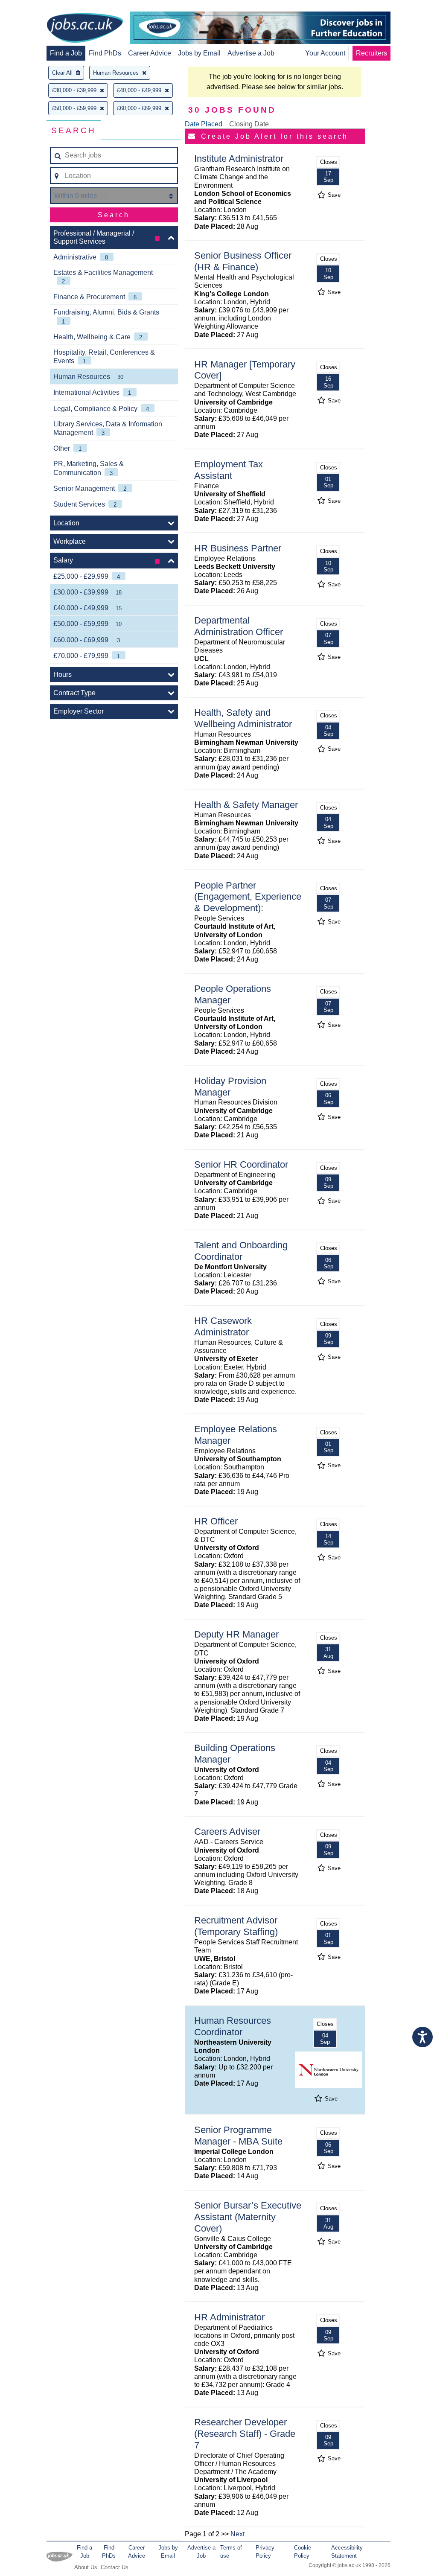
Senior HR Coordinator (241, 1164)
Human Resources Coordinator (233, 2026)
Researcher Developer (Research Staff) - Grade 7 (245, 2434)
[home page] (85, 29)
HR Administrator (229, 2317)
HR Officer (216, 1521)
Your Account (325, 53)
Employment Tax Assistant (229, 470)
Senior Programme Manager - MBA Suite (238, 2136)
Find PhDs (105, 53)
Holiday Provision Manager (230, 1087)
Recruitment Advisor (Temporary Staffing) (236, 1926)
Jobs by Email (199, 53)
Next (237, 2534)
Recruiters (371, 53)
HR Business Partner (238, 548)
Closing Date (249, 124)
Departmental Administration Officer (239, 626)
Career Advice (150, 53)
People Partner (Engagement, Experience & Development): (248, 897)
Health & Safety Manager (246, 805)
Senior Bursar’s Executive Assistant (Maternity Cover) (248, 2217)
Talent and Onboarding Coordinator (241, 1251)
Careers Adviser (227, 1831)
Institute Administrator (239, 159)
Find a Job (66, 53)
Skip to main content (34, 7)
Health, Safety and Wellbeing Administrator (243, 718)
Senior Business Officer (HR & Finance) (243, 261)
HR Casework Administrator (223, 1326)
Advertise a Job (251, 53)
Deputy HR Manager (236, 1634)
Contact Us (115, 2567)
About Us (86, 2567)
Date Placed (204, 124)
